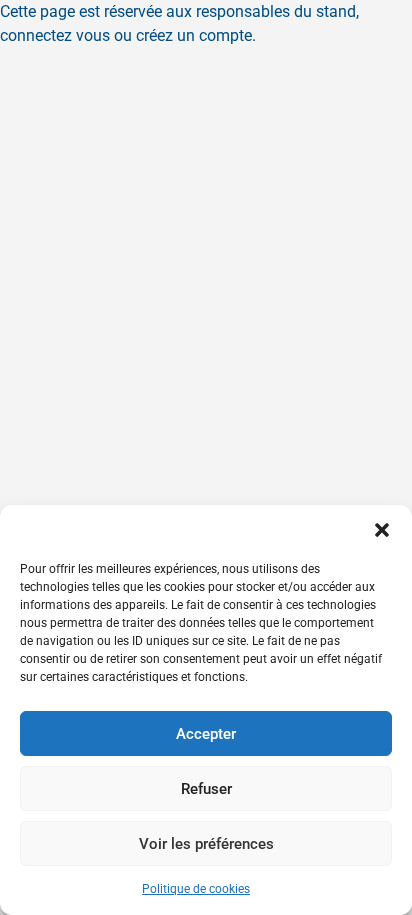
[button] (382, 530)
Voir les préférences (206, 844)
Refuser (206, 789)
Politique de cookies (196, 889)
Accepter (206, 734)
